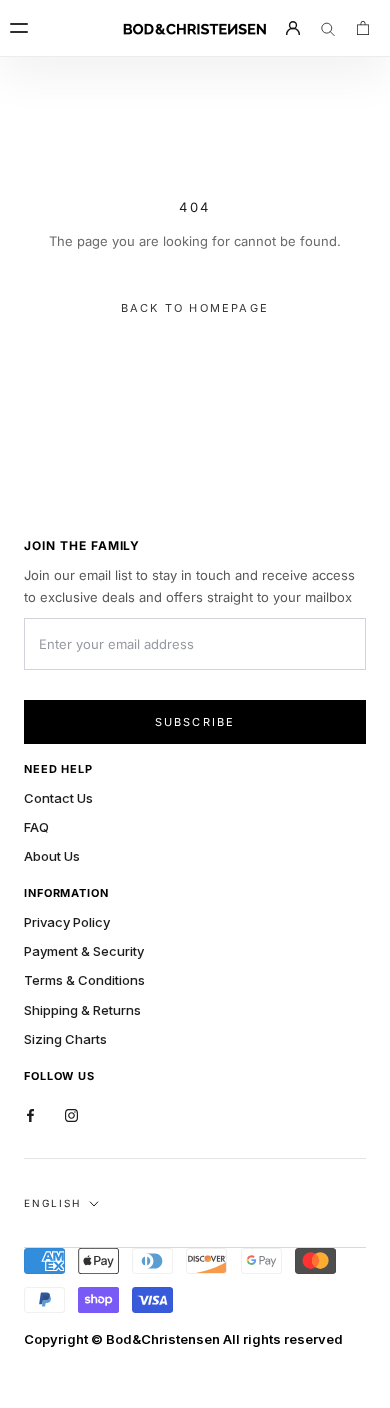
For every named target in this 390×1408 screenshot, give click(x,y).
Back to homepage (195, 308)
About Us (52, 856)
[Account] (293, 28)
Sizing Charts (65, 1039)
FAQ (36, 827)
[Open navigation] (27, 28)
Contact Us (58, 798)
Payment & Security (84, 951)
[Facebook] (30, 1114)
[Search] (328, 28)
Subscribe (195, 722)
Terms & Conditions (84, 980)
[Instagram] (71, 1114)
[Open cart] (363, 28)
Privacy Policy (67, 922)
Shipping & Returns (82, 1010)
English (52, 1203)
